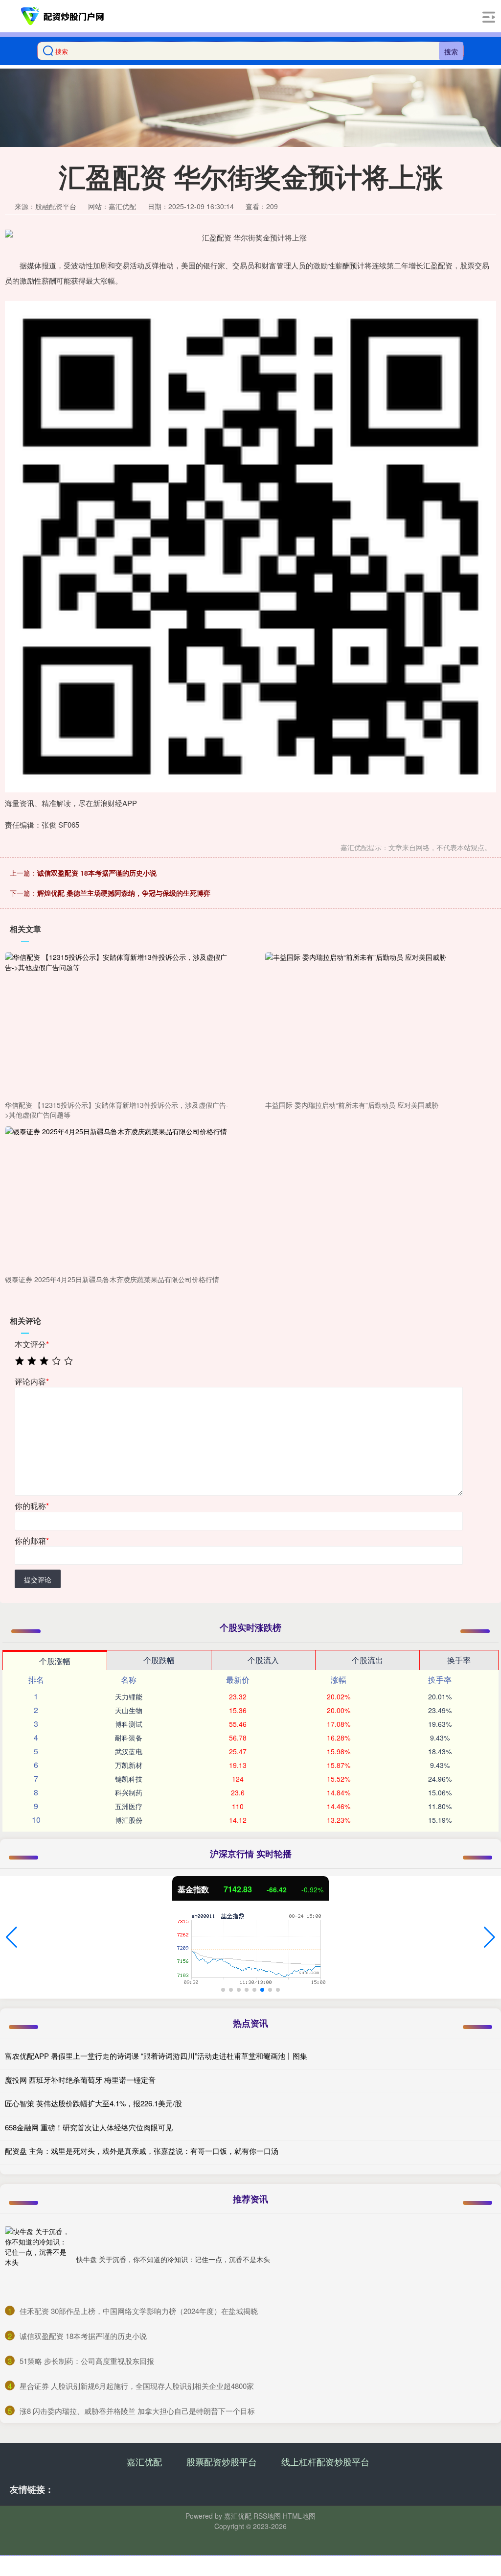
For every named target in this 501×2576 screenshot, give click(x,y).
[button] (11, 1937)
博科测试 (129, 1724)
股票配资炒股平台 (222, 2461)
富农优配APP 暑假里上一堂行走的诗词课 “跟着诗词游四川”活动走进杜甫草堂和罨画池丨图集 (156, 2056)
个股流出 (367, 1660)
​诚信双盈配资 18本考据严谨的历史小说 (83, 2336)
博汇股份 (129, 1820)
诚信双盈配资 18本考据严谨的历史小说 (97, 873)
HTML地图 (299, 2516)
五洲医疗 (129, 1806)
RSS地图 (267, 2516)
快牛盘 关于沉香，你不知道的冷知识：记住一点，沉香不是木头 (173, 2259)
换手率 (459, 1660)
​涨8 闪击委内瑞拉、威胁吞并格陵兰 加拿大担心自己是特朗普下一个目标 (137, 2411)
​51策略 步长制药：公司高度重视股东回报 (87, 2361)
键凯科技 (129, 1779)
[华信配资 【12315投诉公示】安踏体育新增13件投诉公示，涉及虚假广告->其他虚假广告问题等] (118, 1025)
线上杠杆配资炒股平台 (325, 2461)
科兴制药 (129, 1792)
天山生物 (129, 1710)
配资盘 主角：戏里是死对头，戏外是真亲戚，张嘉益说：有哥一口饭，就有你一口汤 (142, 2151)
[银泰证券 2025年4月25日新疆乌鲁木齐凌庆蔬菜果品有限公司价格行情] (118, 1198)
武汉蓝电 (129, 1751)
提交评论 (38, 1579)
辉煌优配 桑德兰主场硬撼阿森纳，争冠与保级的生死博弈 (124, 893)
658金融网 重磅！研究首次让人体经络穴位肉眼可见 (89, 2127)
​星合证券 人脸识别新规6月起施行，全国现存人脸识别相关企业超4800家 (137, 2386)
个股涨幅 (55, 1661)
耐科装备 (129, 1738)
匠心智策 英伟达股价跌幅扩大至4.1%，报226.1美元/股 (93, 2103)
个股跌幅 (159, 1660)
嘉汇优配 (144, 2461)
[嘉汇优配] (63, 16)
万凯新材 (129, 1765)
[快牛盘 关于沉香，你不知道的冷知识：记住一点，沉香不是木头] (38, 2260)
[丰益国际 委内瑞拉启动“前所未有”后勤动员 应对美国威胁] (378, 1025)
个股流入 (263, 1660)
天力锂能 (129, 1696)
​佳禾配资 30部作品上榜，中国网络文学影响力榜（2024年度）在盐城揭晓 (139, 2311)
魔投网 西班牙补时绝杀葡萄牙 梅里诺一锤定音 (80, 2080)
